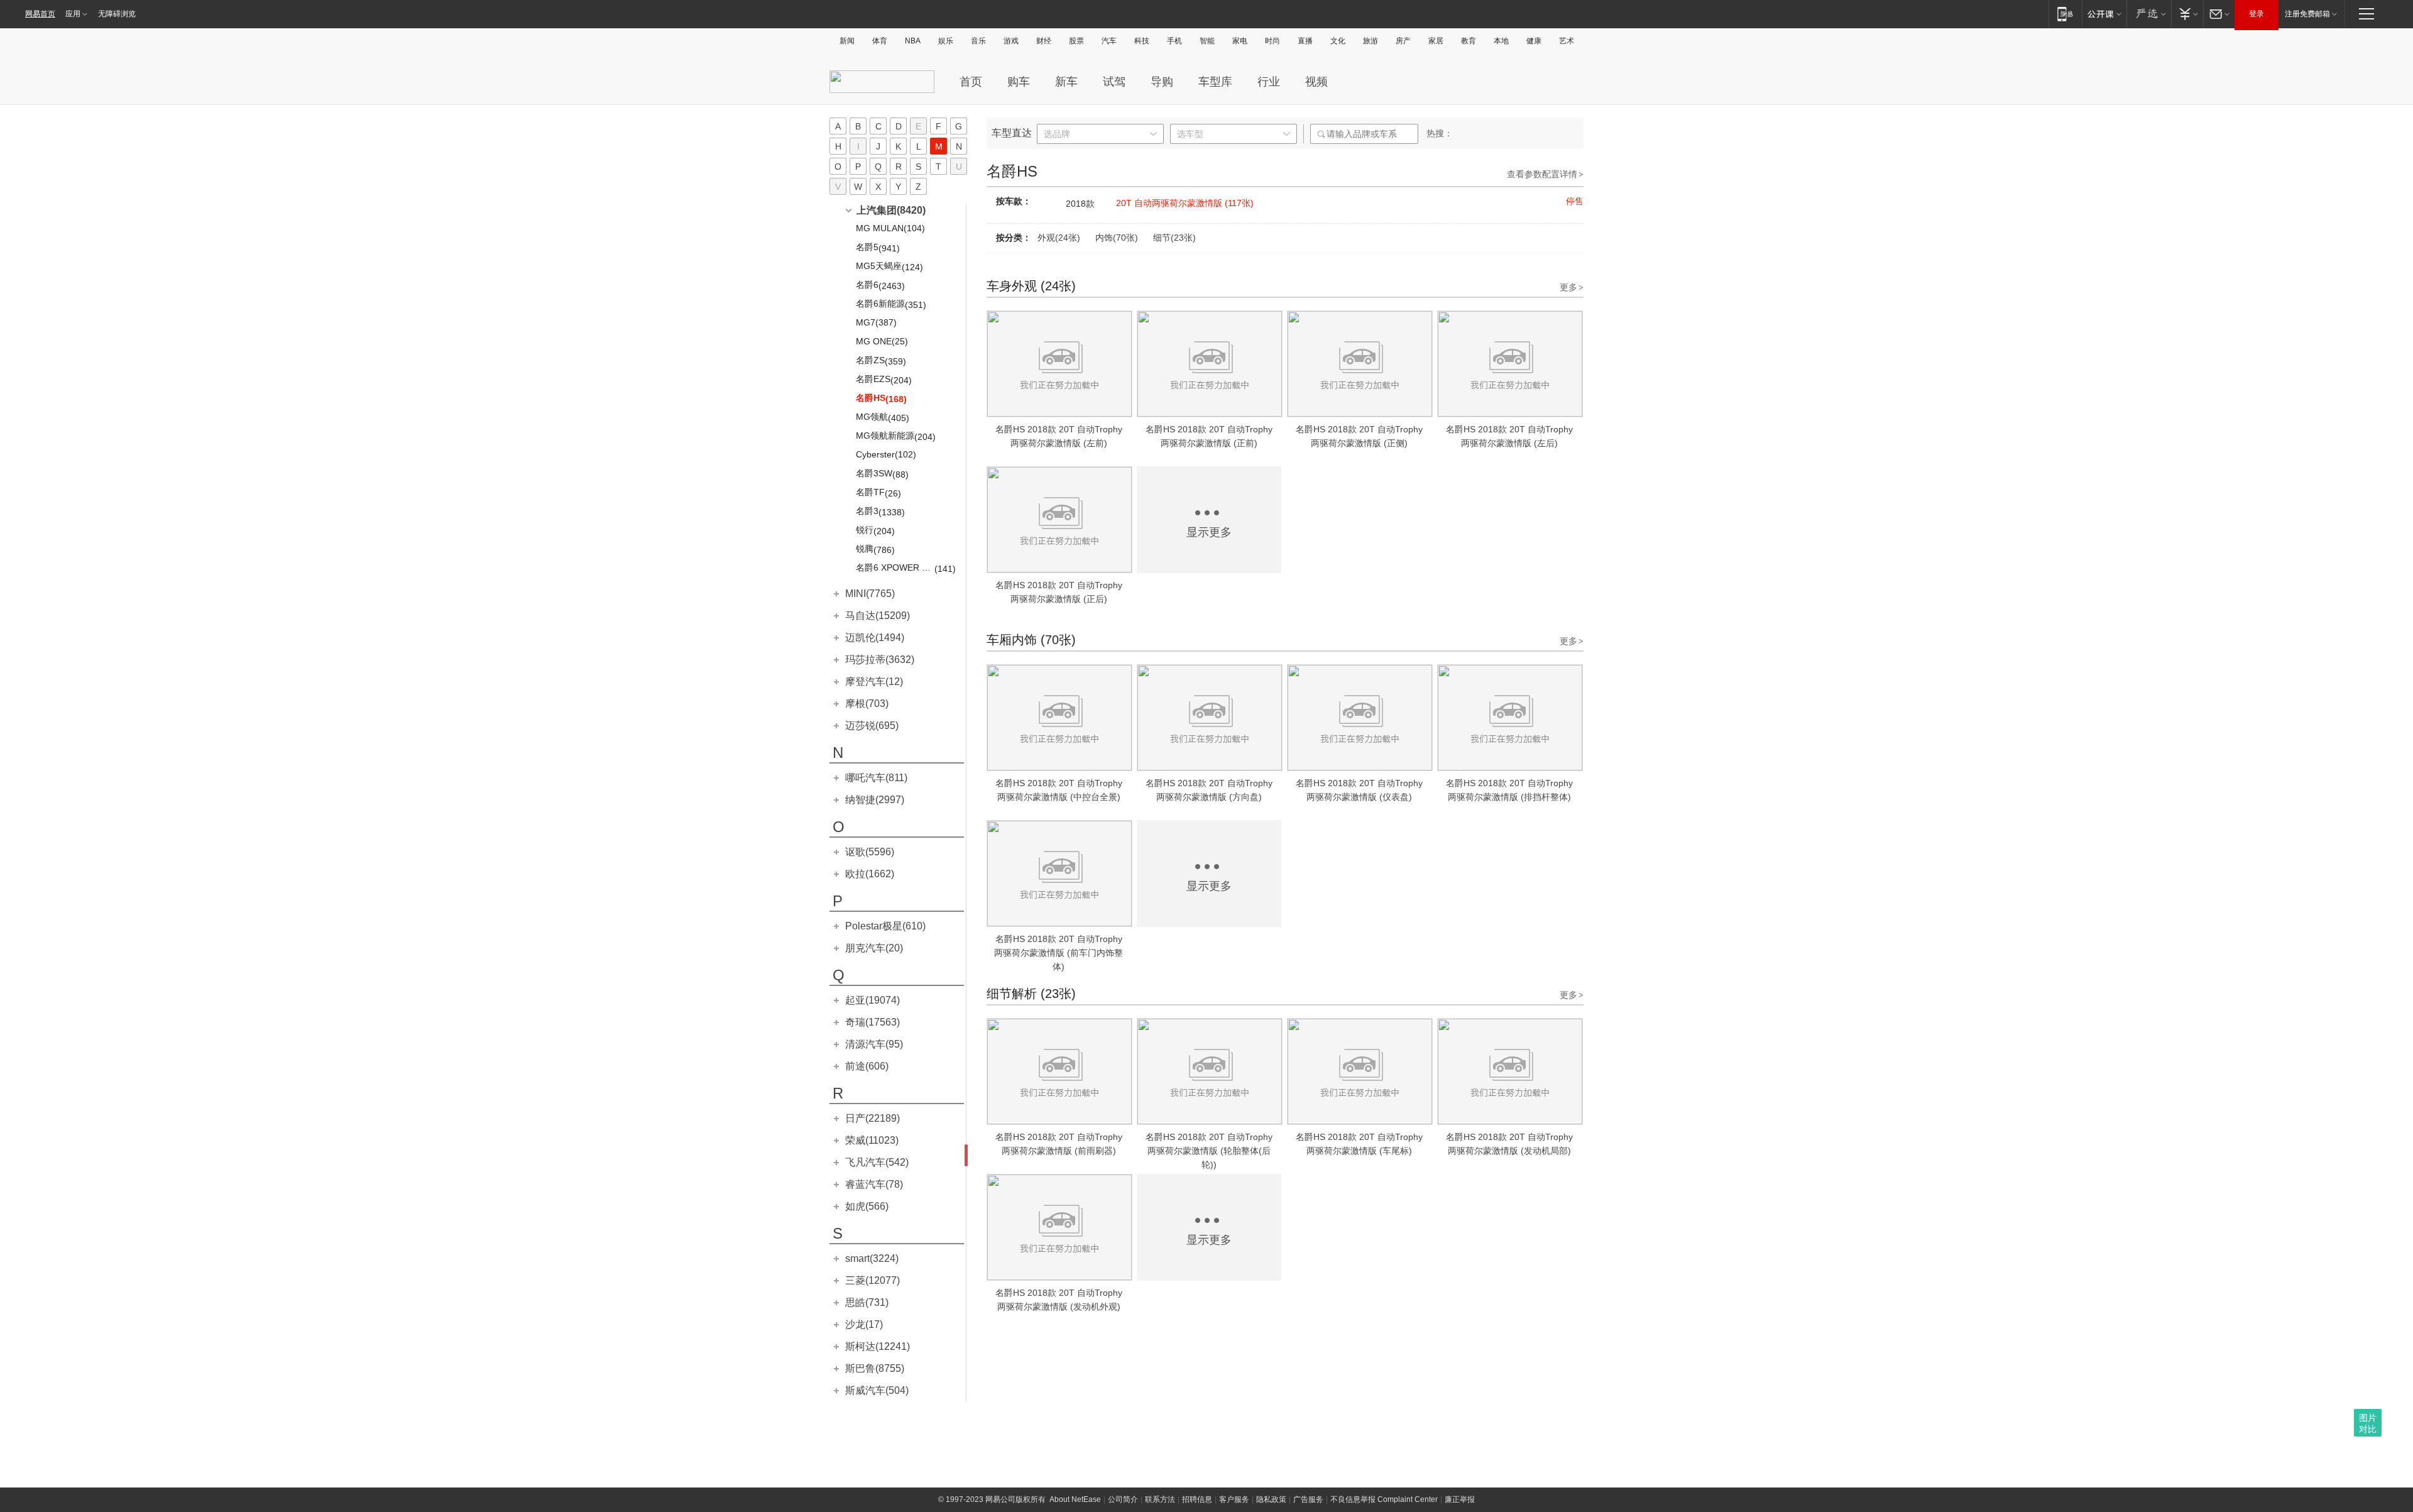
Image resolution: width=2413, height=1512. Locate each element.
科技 (1142, 41)
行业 (1269, 82)
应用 (73, 14)
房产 (1403, 41)
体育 (880, 41)
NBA (913, 41)
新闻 (847, 41)
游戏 (1011, 41)
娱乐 (946, 41)
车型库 (1215, 82)
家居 (1436, 41)
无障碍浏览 (117, 14)
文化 (1338, 41)
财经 (1044, 41)
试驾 (1114, 82)
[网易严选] (2149, 14)
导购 (1162, 82)
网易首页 (40, 14)
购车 (1019, 82)
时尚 (1272, 41)
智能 (1207, 41)
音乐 (978, 41)
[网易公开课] (2104, 14)
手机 (1174, 41)
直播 (1305, 41)
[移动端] (2065, 14)
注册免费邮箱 (2307, 14)
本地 (1501, 41)
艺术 (1567, 41)
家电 (1240, 41)
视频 (1316, 82)
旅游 (1371, 41)
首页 (971, 82)
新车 (1066, 82)
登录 (2257, 14)
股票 (1076, 41)
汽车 (1109, 41)
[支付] (2187, 14)
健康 (1534, 41)
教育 (1469, 41)
